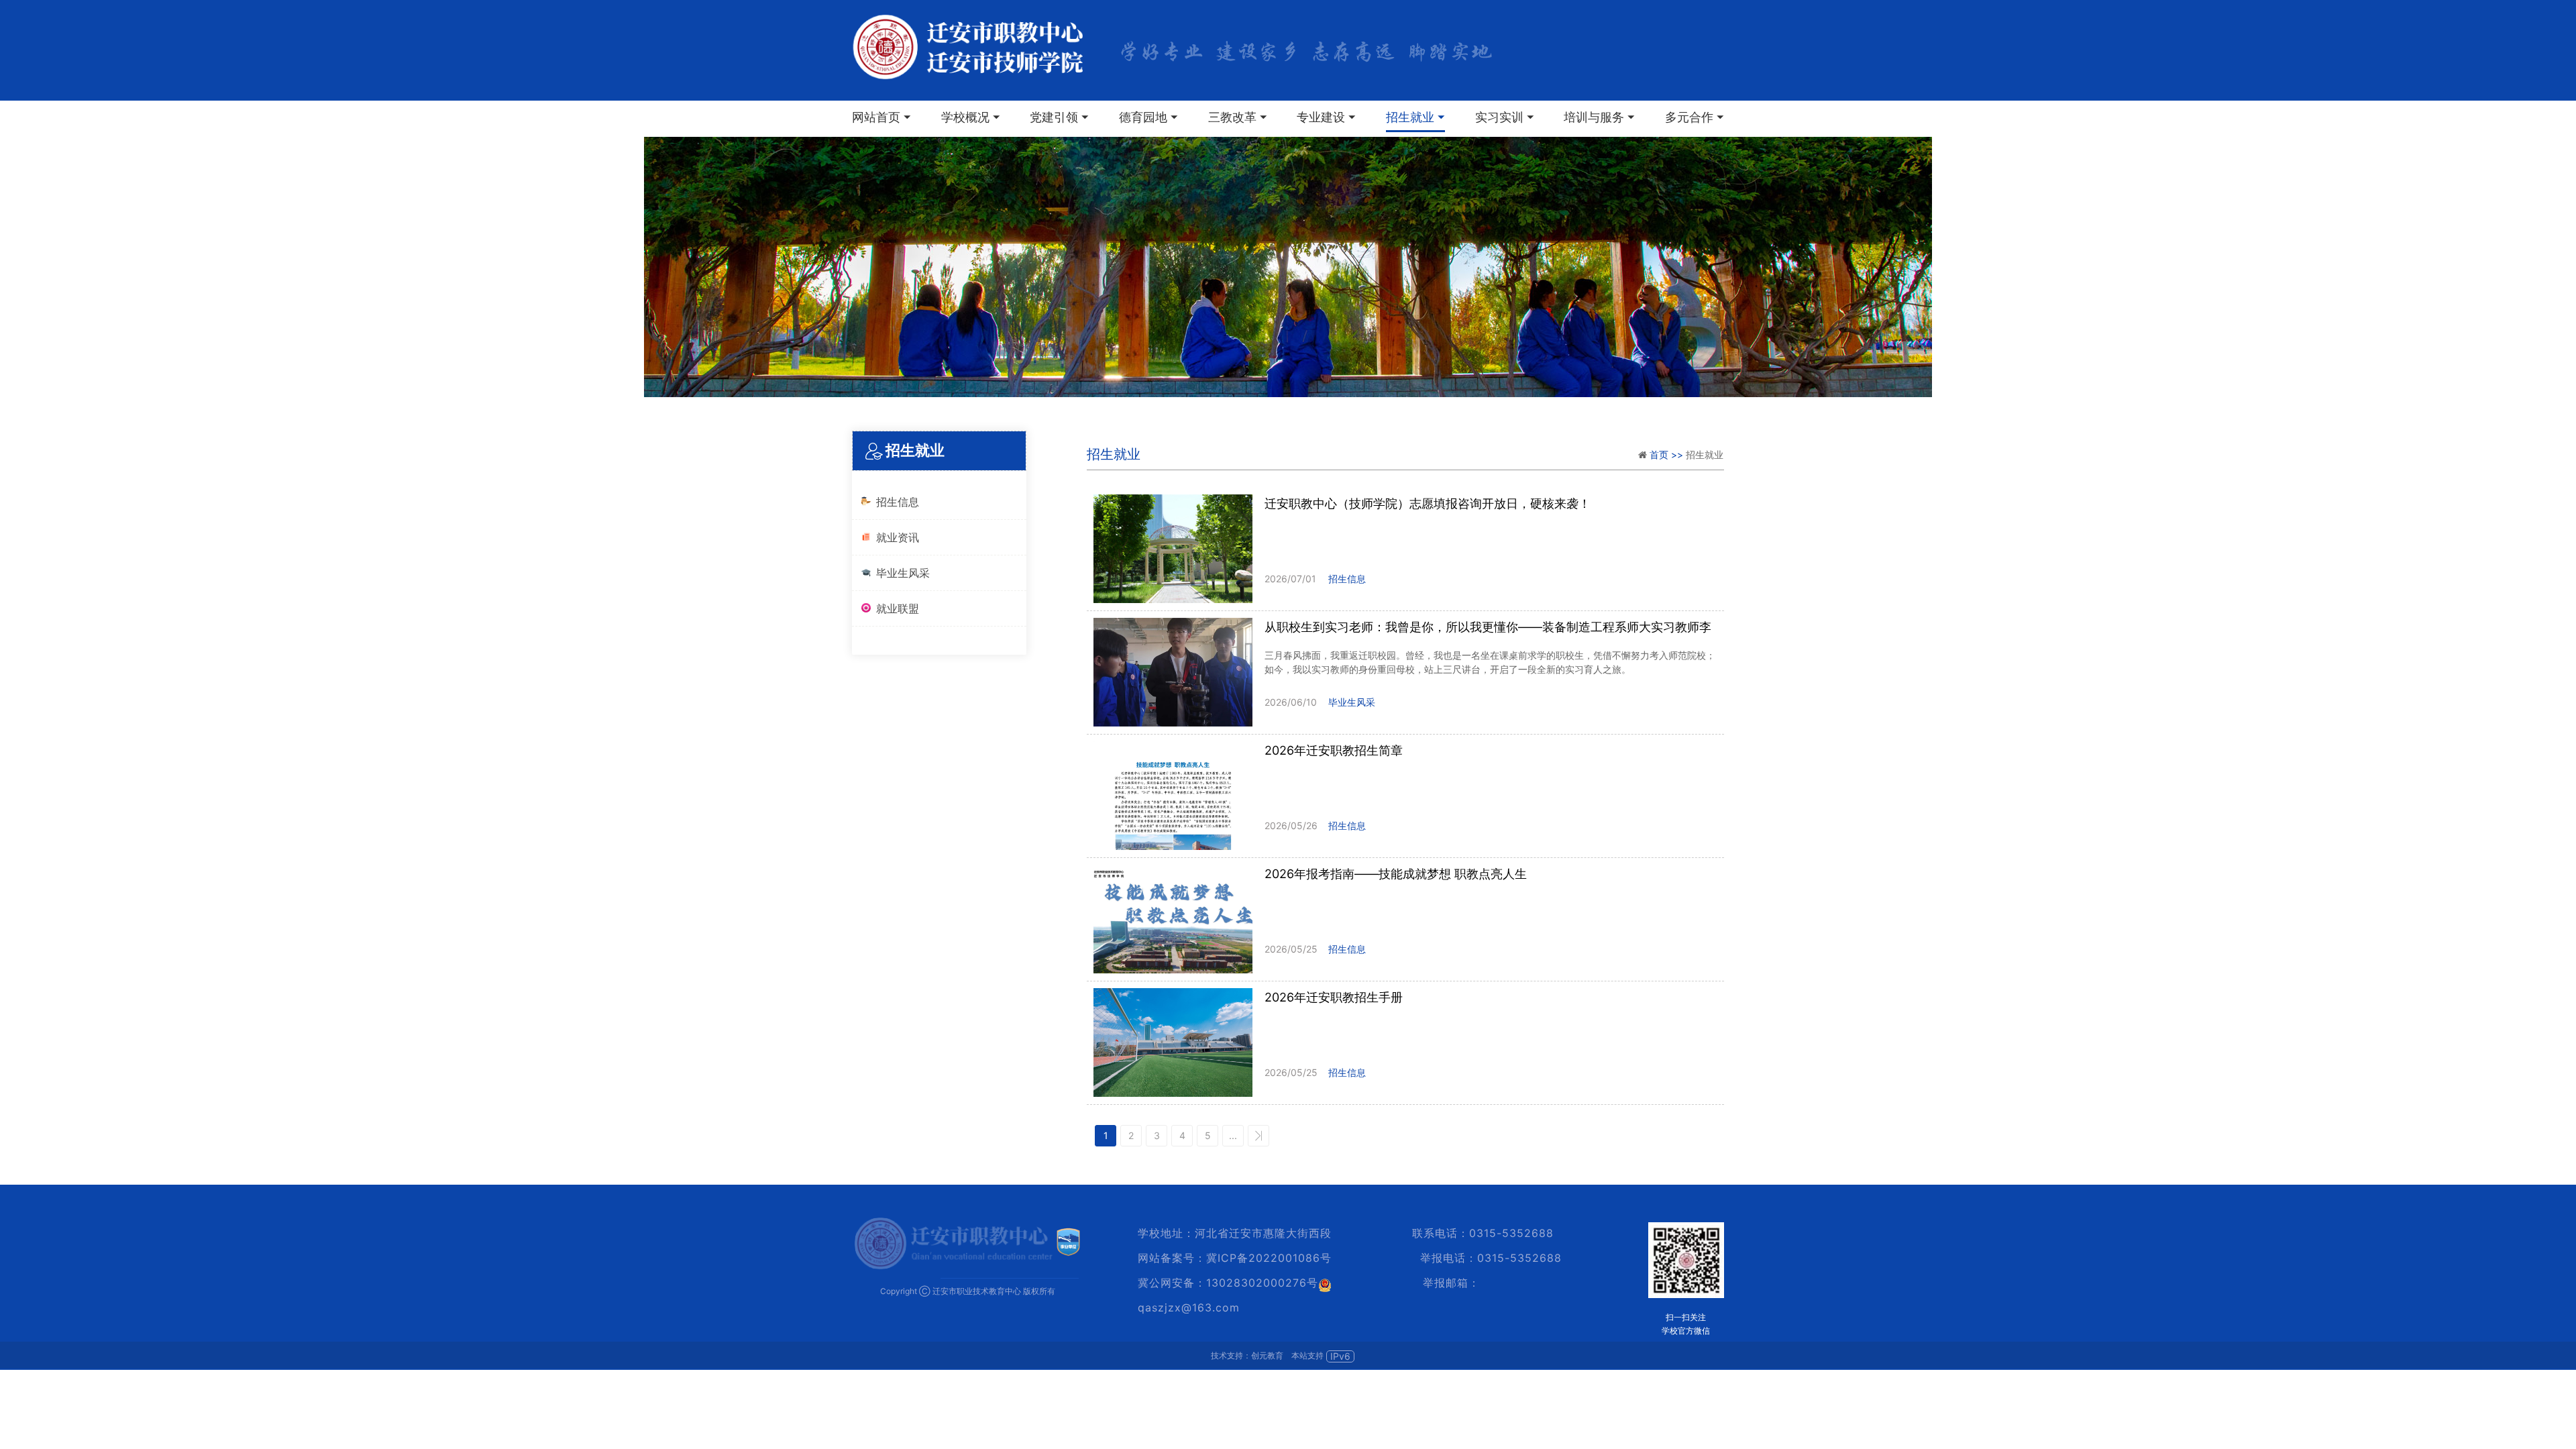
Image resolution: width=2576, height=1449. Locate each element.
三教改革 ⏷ (1238, 117)
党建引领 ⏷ (1059, 117)
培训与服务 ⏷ (1599, 117)
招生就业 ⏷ (1415, 117)
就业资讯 (898, 537)
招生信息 (898, 502)
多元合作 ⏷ (1695, 117)
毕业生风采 (903, 573)
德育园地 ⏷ (1148, 117)
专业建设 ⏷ (1326, 117)
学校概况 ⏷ (971, 117)
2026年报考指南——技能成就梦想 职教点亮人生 (1396, 874)
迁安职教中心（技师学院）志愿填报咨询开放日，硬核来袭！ (1428, 503)
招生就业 (1114, 454)
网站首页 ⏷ (881, 117)
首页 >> (1668, 454)
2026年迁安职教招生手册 (1334, 997)
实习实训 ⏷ (1505, 117)
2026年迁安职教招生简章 (1334, 750)
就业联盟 (898, 608)
